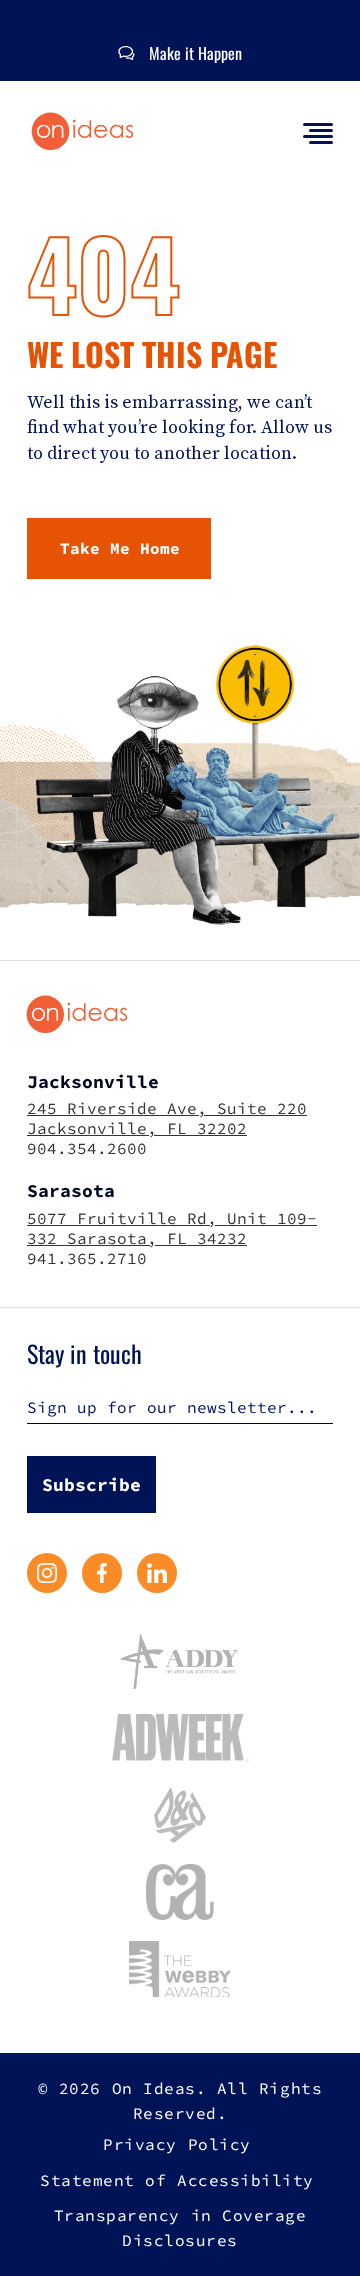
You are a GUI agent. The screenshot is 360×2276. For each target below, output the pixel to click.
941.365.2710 (87, 1258)
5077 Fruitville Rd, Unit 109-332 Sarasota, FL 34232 (172, 1228)
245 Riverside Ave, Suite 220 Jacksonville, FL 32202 (167, 1118)
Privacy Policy (176, 2144)
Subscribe (91, 1484)
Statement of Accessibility (177, 2180)
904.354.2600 (87, 1148)
